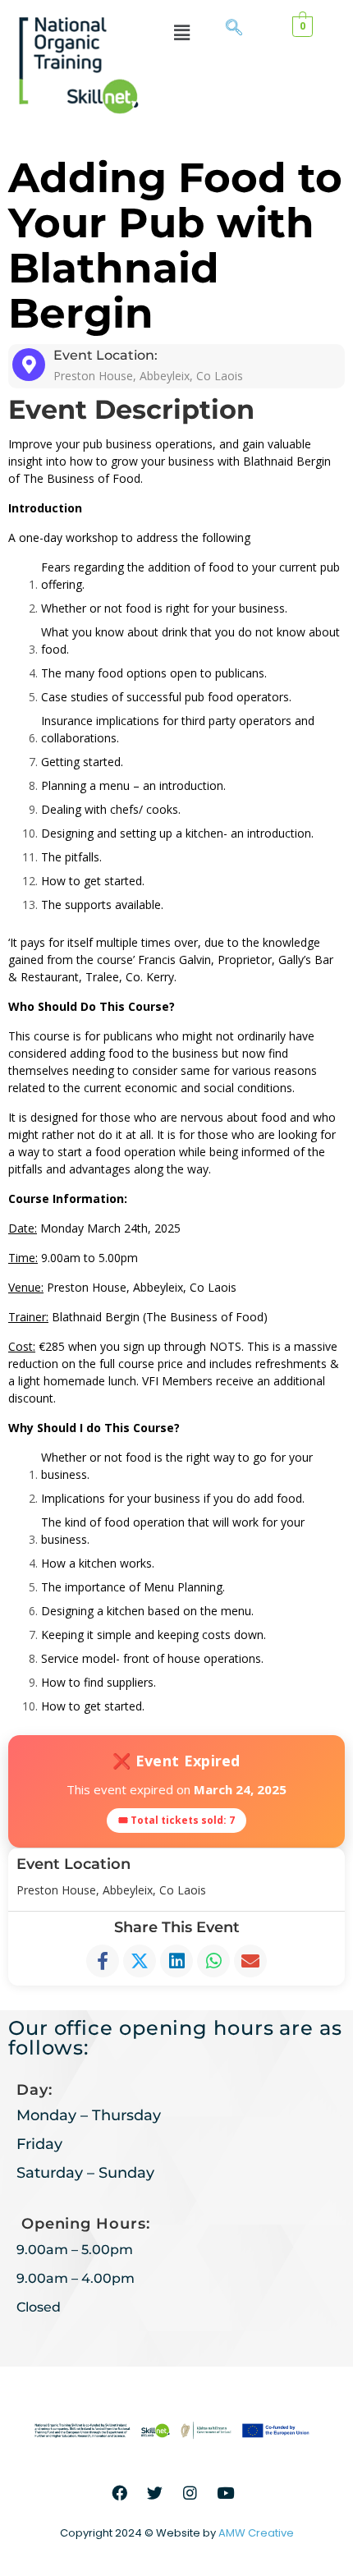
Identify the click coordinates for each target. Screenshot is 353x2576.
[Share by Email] (250, 1961)
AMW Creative (256, 2533)
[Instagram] (190, 2492)
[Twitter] (155, 2492)
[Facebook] (120, 2492)
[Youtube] (226, 2492)
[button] (181, 32)
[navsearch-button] (234, 29)
